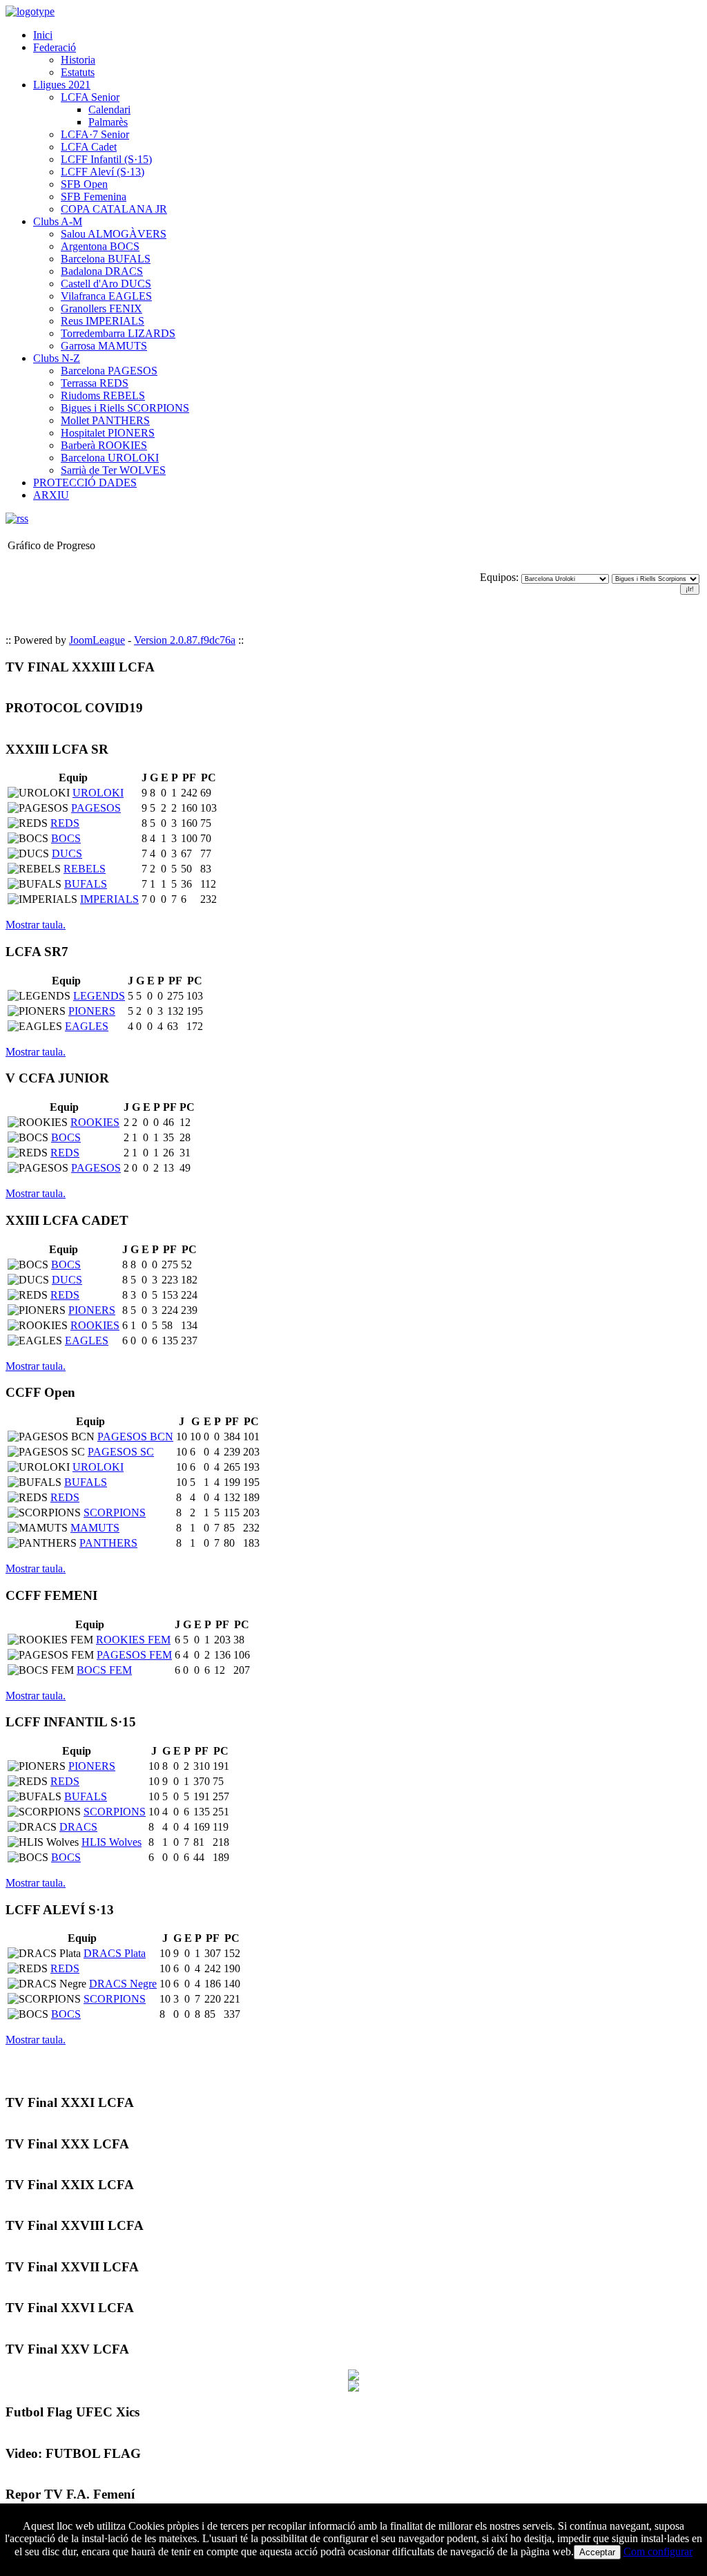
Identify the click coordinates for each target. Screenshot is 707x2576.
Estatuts (78, 72)
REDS (65, 823)
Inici (43, 35)
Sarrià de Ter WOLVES (113, 470)
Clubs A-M (58, 221)
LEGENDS (99, 996)
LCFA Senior (90, 97)
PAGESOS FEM (134, 1655)
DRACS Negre (123, 1984)
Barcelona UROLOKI (110, 458)
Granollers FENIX (101, 308)
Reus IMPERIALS (103, 321)
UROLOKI (98, 793)
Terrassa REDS (95, 383)
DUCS (67, 853)
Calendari (109, 109)
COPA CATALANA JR (114, 209)
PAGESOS (96, 808)
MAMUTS (95, 1528)
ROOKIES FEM (133, 1640)
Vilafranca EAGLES (106, 296)
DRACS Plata (115, 1953)
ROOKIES (95, 1122)
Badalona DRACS (102, 271)
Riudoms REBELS (103, 395)
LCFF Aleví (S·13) (103, 172)
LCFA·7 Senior (95, 134)
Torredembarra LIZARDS (118, 333)
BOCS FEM (104, 1670)
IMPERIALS (109, 899)
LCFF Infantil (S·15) (106, 159)
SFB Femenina (94, 197)
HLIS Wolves (112, 1842)
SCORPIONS (115, 1513)
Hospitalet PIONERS (108, 433)
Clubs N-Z (57, 358)
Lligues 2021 (62, 85)
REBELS (85, 869)
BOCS (66, 838)
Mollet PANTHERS (105, 420)
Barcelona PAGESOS (109, 371)
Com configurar (658, 2551)
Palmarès (108, 122)
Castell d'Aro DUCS (106, 284)
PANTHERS (108, 1543)
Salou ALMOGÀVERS (114, 234)
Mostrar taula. (36, 925)
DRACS (78, 1827)
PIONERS (92, 1011)
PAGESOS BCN (135, 1437)
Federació (55, 47)
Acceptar (597, 2552)
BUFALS (86, 884)
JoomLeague (97, 640)
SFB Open (84, 184)
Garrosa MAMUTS (104, 346)
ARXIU (51, 495)
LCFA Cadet (89, 147)
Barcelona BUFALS (106, 259)
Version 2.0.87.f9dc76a (185, 640)
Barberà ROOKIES (104, 445)
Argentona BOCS (100, 246)
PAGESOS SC (121, 1452)
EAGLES (87, 1026)
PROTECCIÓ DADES (85, 483)
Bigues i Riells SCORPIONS (125, 408)
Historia (78, 60)
